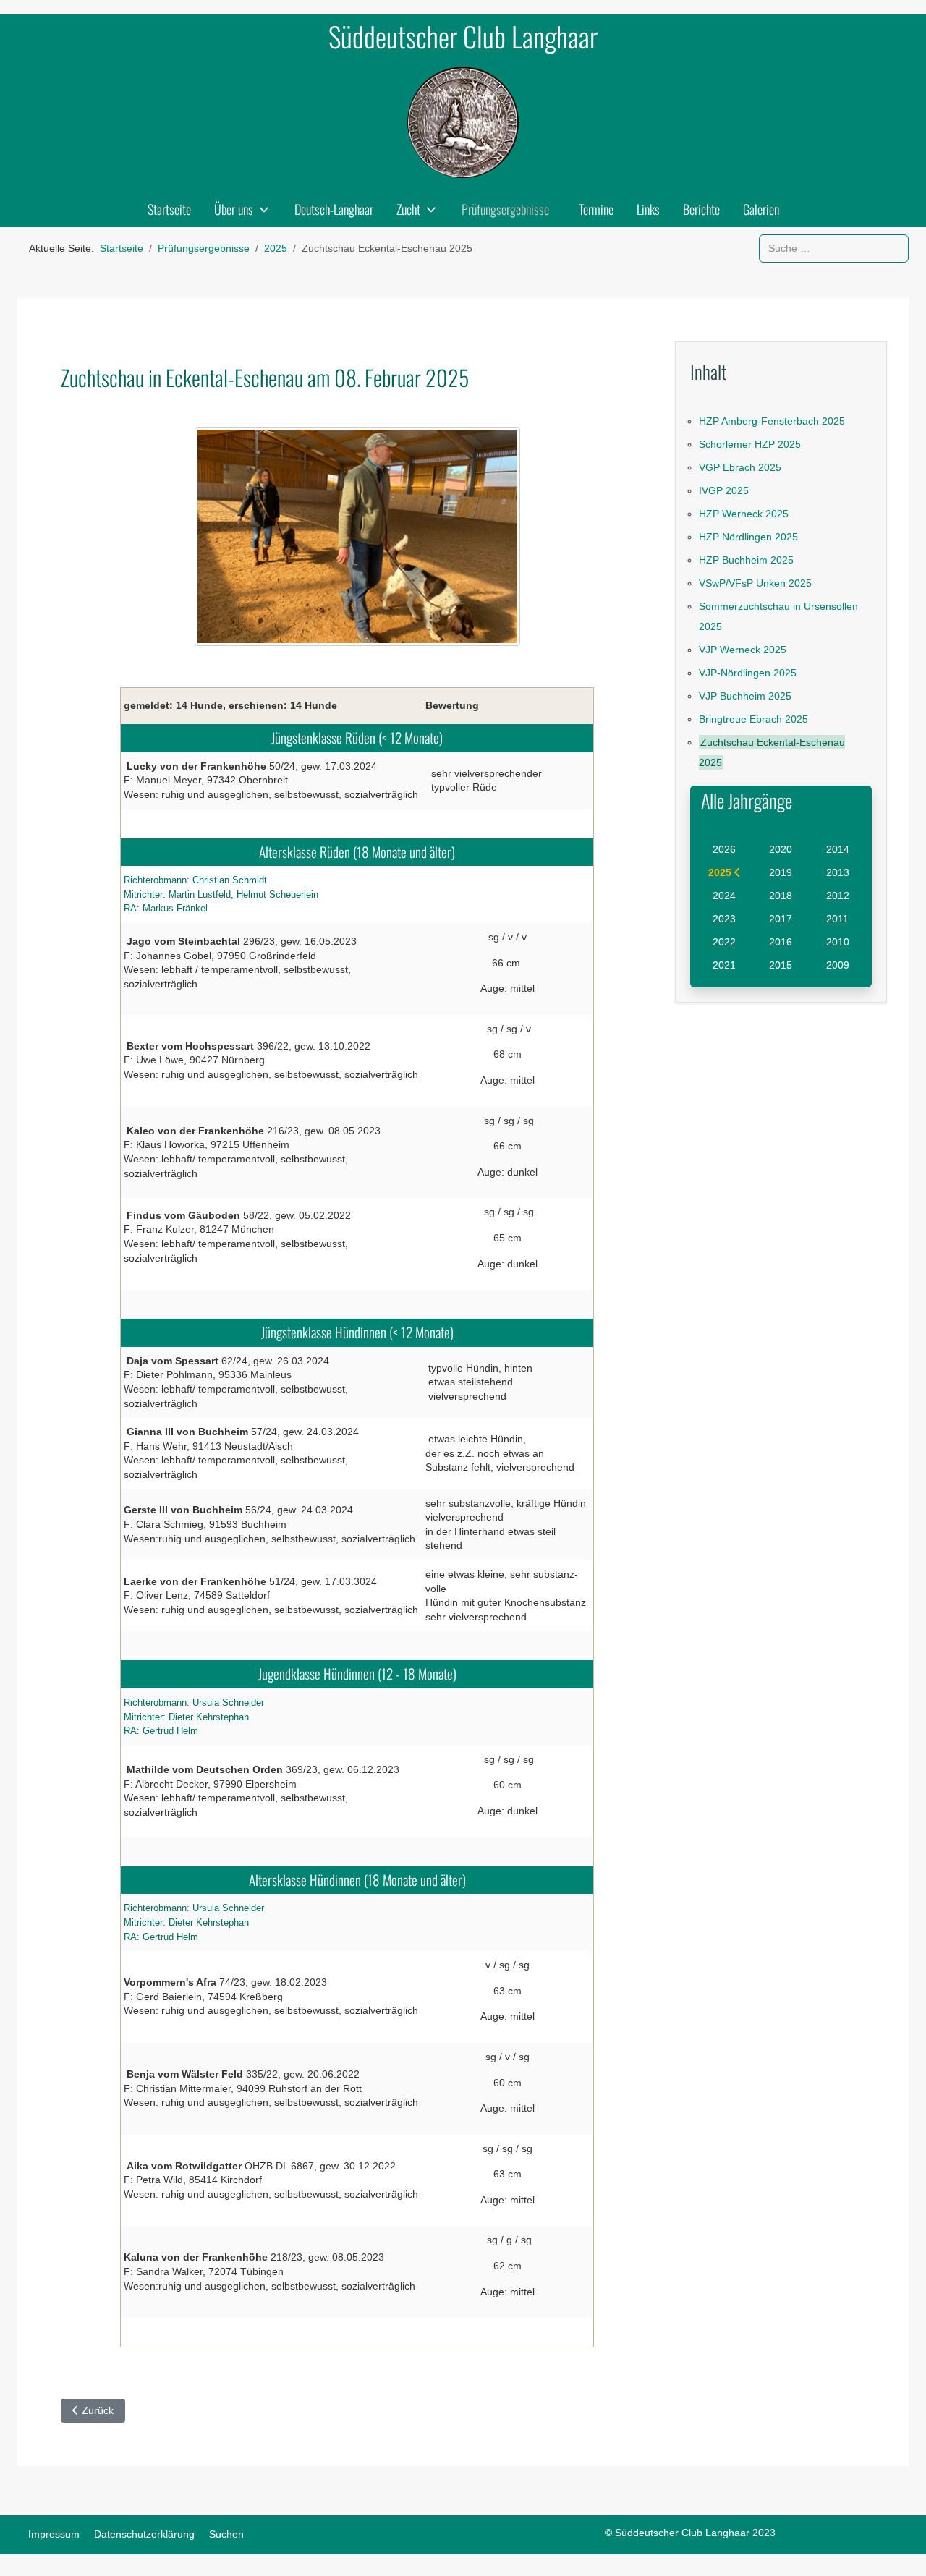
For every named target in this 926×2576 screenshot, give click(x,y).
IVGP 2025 (724, 490)
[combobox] (834, 248)
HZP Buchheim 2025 (746, 560)
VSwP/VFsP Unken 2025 (755, 583)
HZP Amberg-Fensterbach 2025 (772, 421)
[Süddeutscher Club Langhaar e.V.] (463, 122)
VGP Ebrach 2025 (740, 467)
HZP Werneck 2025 (744, 514)
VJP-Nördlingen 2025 (748, 673)
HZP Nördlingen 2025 (748, 537)
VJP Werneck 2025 (743, 650)
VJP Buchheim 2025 (745, 696)
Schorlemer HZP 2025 (750, 444)
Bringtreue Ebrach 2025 (753, 719)
